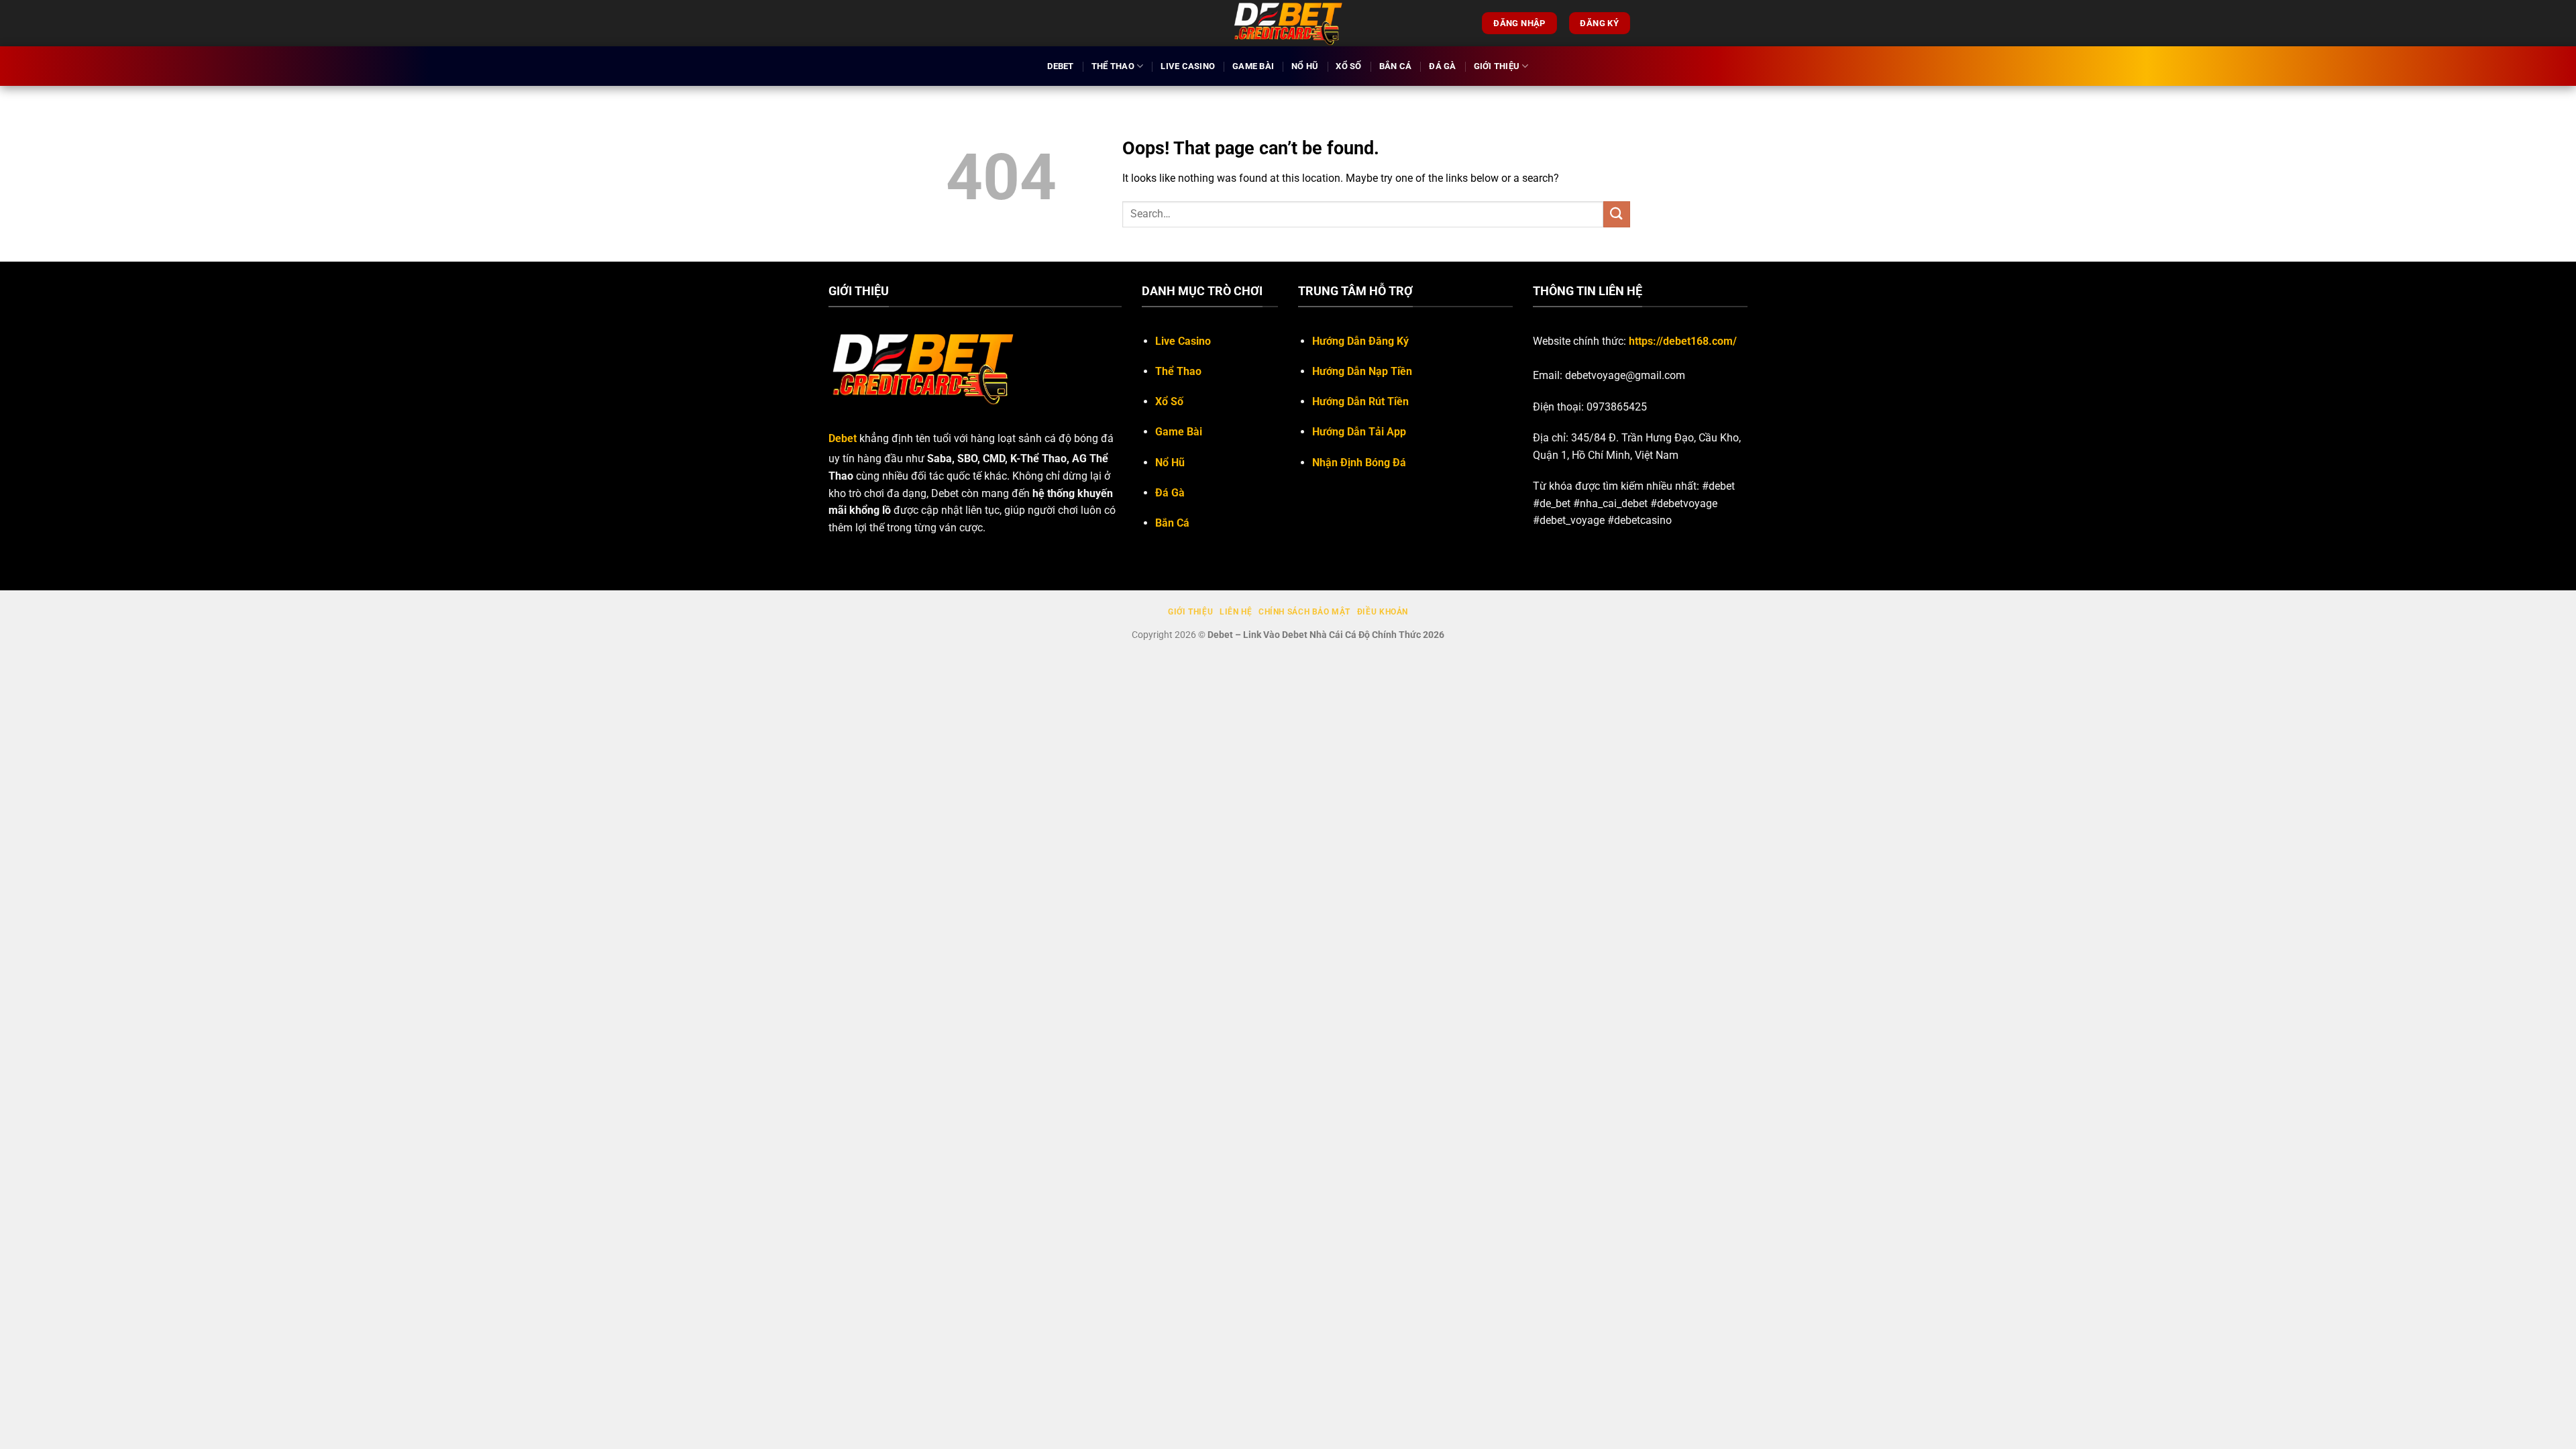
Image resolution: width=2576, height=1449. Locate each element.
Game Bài (1253, 66)
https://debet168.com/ (1683, 341)
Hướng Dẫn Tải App (1359, 432)
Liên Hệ (1236, 612)
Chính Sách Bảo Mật (1304, 612)
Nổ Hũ (1305, 66)
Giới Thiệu (1497, 66)
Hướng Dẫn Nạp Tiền (1362, 371)
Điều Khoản (1383, 612)
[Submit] (1617, 214)
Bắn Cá (1396, 66)
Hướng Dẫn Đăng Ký (1360, 341)
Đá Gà (1442, 66)
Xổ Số (1348, 66)
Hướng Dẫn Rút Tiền (1360, 401)
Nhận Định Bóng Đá (1359, 463)
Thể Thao (1113, 66)
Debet (1060, 66)
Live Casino (1188, 66)
